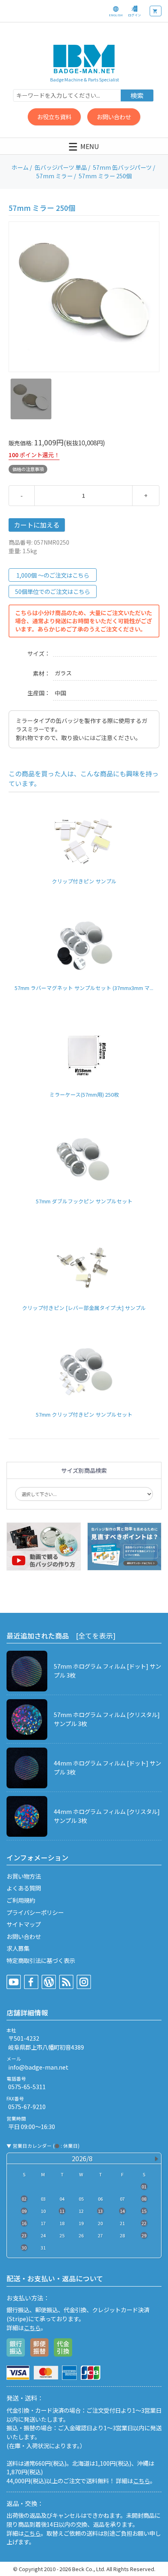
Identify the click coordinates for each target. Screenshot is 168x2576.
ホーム (20, 167)
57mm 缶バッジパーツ (122, 167)
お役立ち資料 (54, 117)
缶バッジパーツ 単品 (61, 167)
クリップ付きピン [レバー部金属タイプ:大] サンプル (84, 1308)
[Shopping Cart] (156, 11)
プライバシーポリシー (35, 1912)
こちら (32, 2327)
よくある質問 (24, 1888)
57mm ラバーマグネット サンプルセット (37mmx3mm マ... (84, 988)
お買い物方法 (24, 1876)
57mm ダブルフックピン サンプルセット (84, 1201)
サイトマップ (24, 1924)
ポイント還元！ (40, 455)
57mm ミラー (54, 176)
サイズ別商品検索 (84, 1470)
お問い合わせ (114, 117)
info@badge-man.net (38, 2067)
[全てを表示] (96, 1636)
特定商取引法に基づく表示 (41, 1960)
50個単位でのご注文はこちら (53, 591)
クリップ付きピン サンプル (84, 881)
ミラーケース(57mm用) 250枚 (84, 1094)
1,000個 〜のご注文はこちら (53, 575)
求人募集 (18, 1948)
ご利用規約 (21, 1900)
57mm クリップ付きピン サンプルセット (84, 1414)
